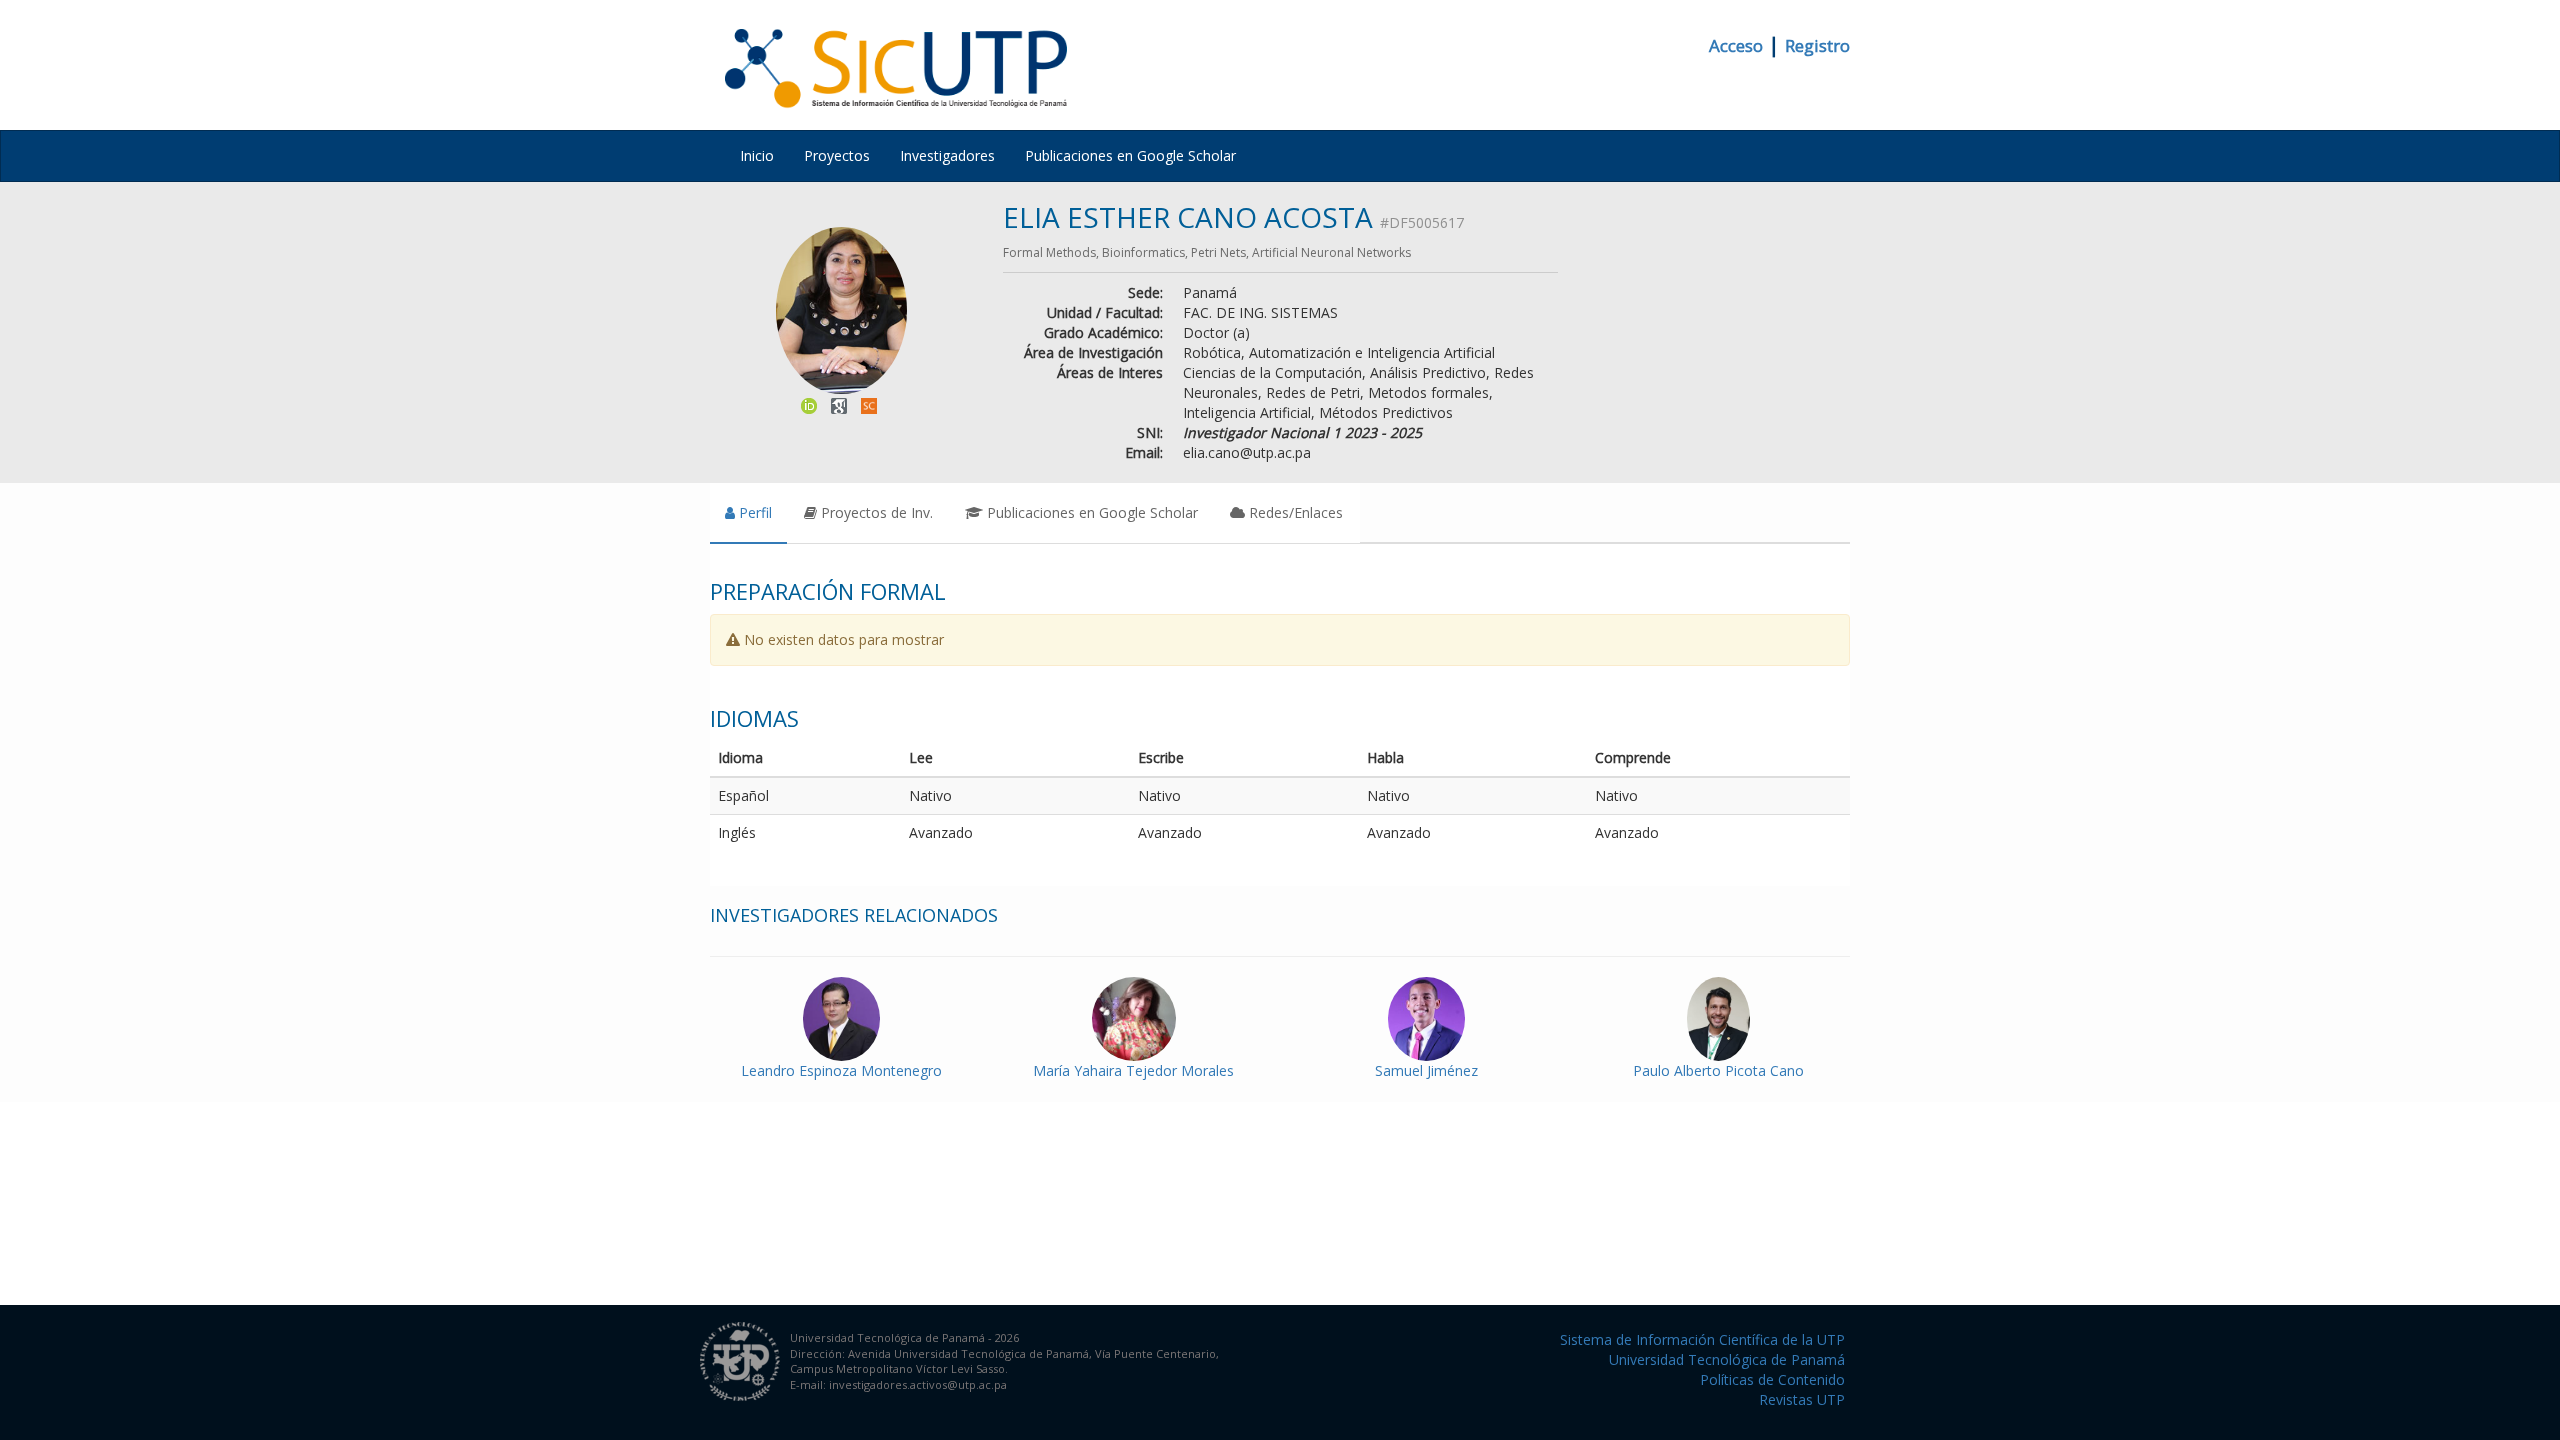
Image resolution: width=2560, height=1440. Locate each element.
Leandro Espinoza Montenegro (841, 1070)
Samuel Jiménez (1426, 1070)
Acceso (1736, 45)
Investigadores (947, 155)
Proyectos (837, 155)
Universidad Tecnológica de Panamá (1727, 1359)
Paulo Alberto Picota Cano (1718, 1070)
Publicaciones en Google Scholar (1130, 155)
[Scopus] (869, 403)
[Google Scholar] (839, 403)
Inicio (757, 155)
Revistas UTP (1802, 1399)
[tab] (748, 513)
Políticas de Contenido (1772, 1379)
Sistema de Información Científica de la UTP (1702, 1339)
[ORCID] (809, 403)
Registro (1817, 45)
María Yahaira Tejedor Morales (1133, 1070)
